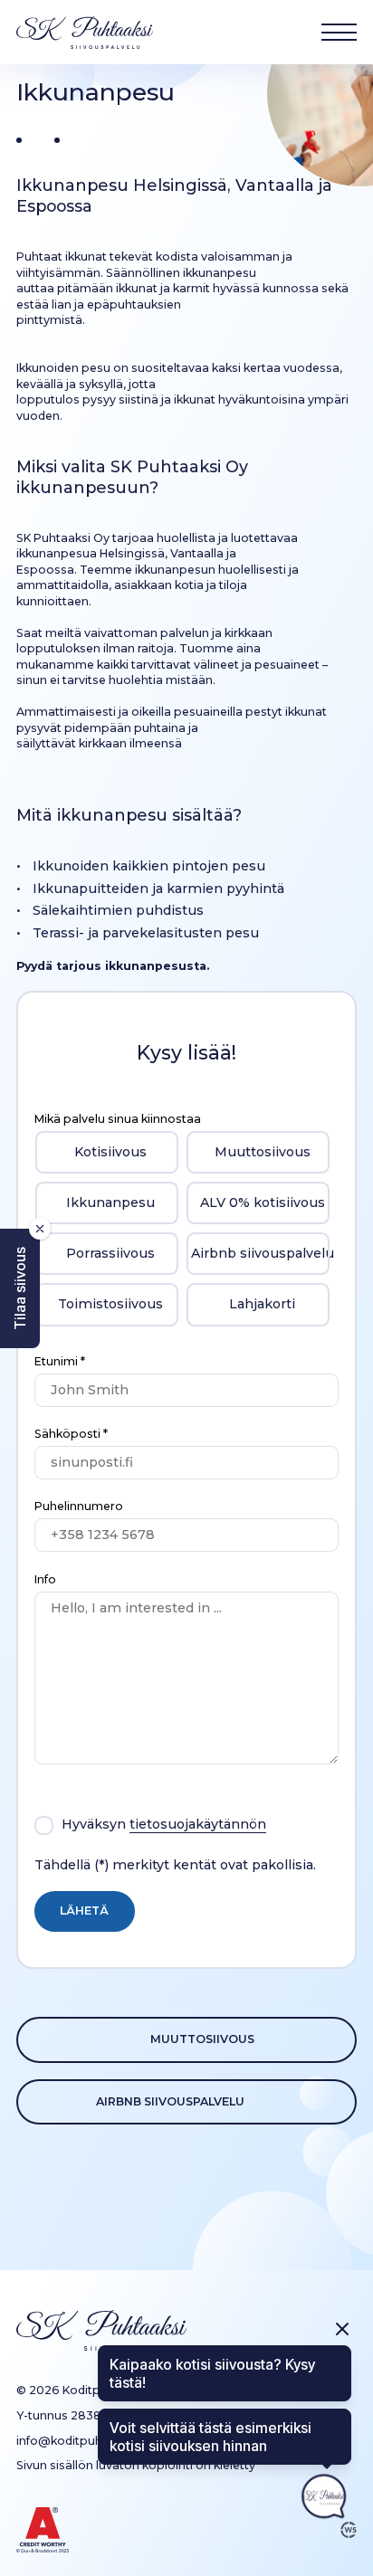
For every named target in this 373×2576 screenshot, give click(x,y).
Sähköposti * (71, 1434)
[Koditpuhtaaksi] (85, 33)
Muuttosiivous (202, 2039)
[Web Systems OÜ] (349, 2530)
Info (45, 1579)
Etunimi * (60, 1361)
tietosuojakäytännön (198, 1824)
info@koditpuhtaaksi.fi (81, 2441)
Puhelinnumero (79, 1506)
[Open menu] (339, 32)
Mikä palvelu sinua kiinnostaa (118, 1119)
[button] (20, 1288)
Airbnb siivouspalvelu (170, 2101)
